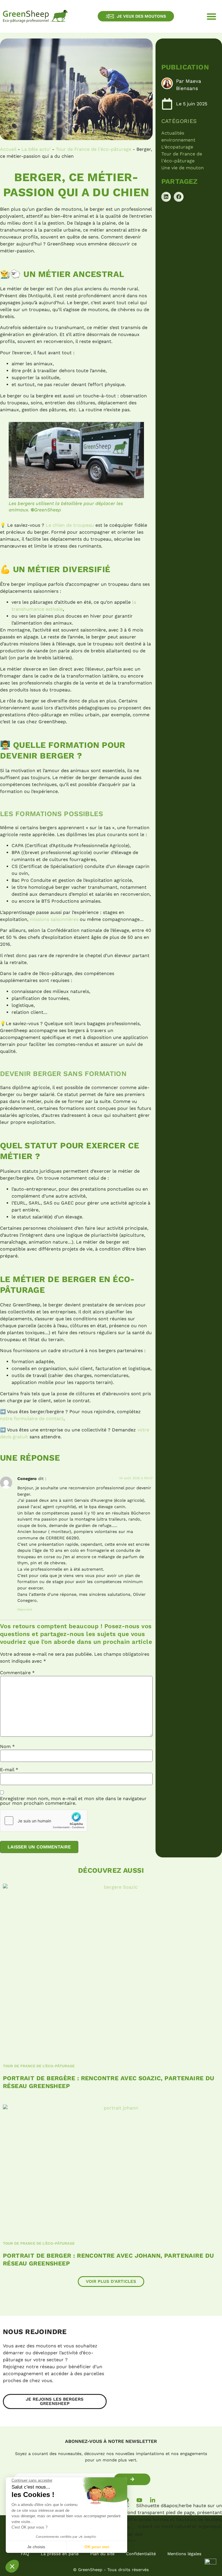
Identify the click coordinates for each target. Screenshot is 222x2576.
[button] (212, 16)
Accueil (8, 149)
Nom (7, 1747)
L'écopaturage (177, 147)
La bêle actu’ (36, 149)
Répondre (25, 1610)
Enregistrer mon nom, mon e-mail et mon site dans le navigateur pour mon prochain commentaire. (73, 1801)
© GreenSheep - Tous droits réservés (111, 2570)
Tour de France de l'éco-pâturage (94, 149)
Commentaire (17, 1673)
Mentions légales (184, 2554)
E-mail (9, 1770)
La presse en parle (60, 2554)
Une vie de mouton (183, 168)
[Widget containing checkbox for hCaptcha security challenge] (44, 1821)
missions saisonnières (55, 919)
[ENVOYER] (132, 2479)
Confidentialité (141, 2554)
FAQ (25, 2554)
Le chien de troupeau (70, 525)
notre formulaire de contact (32, 1419)
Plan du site (102, 2554)
